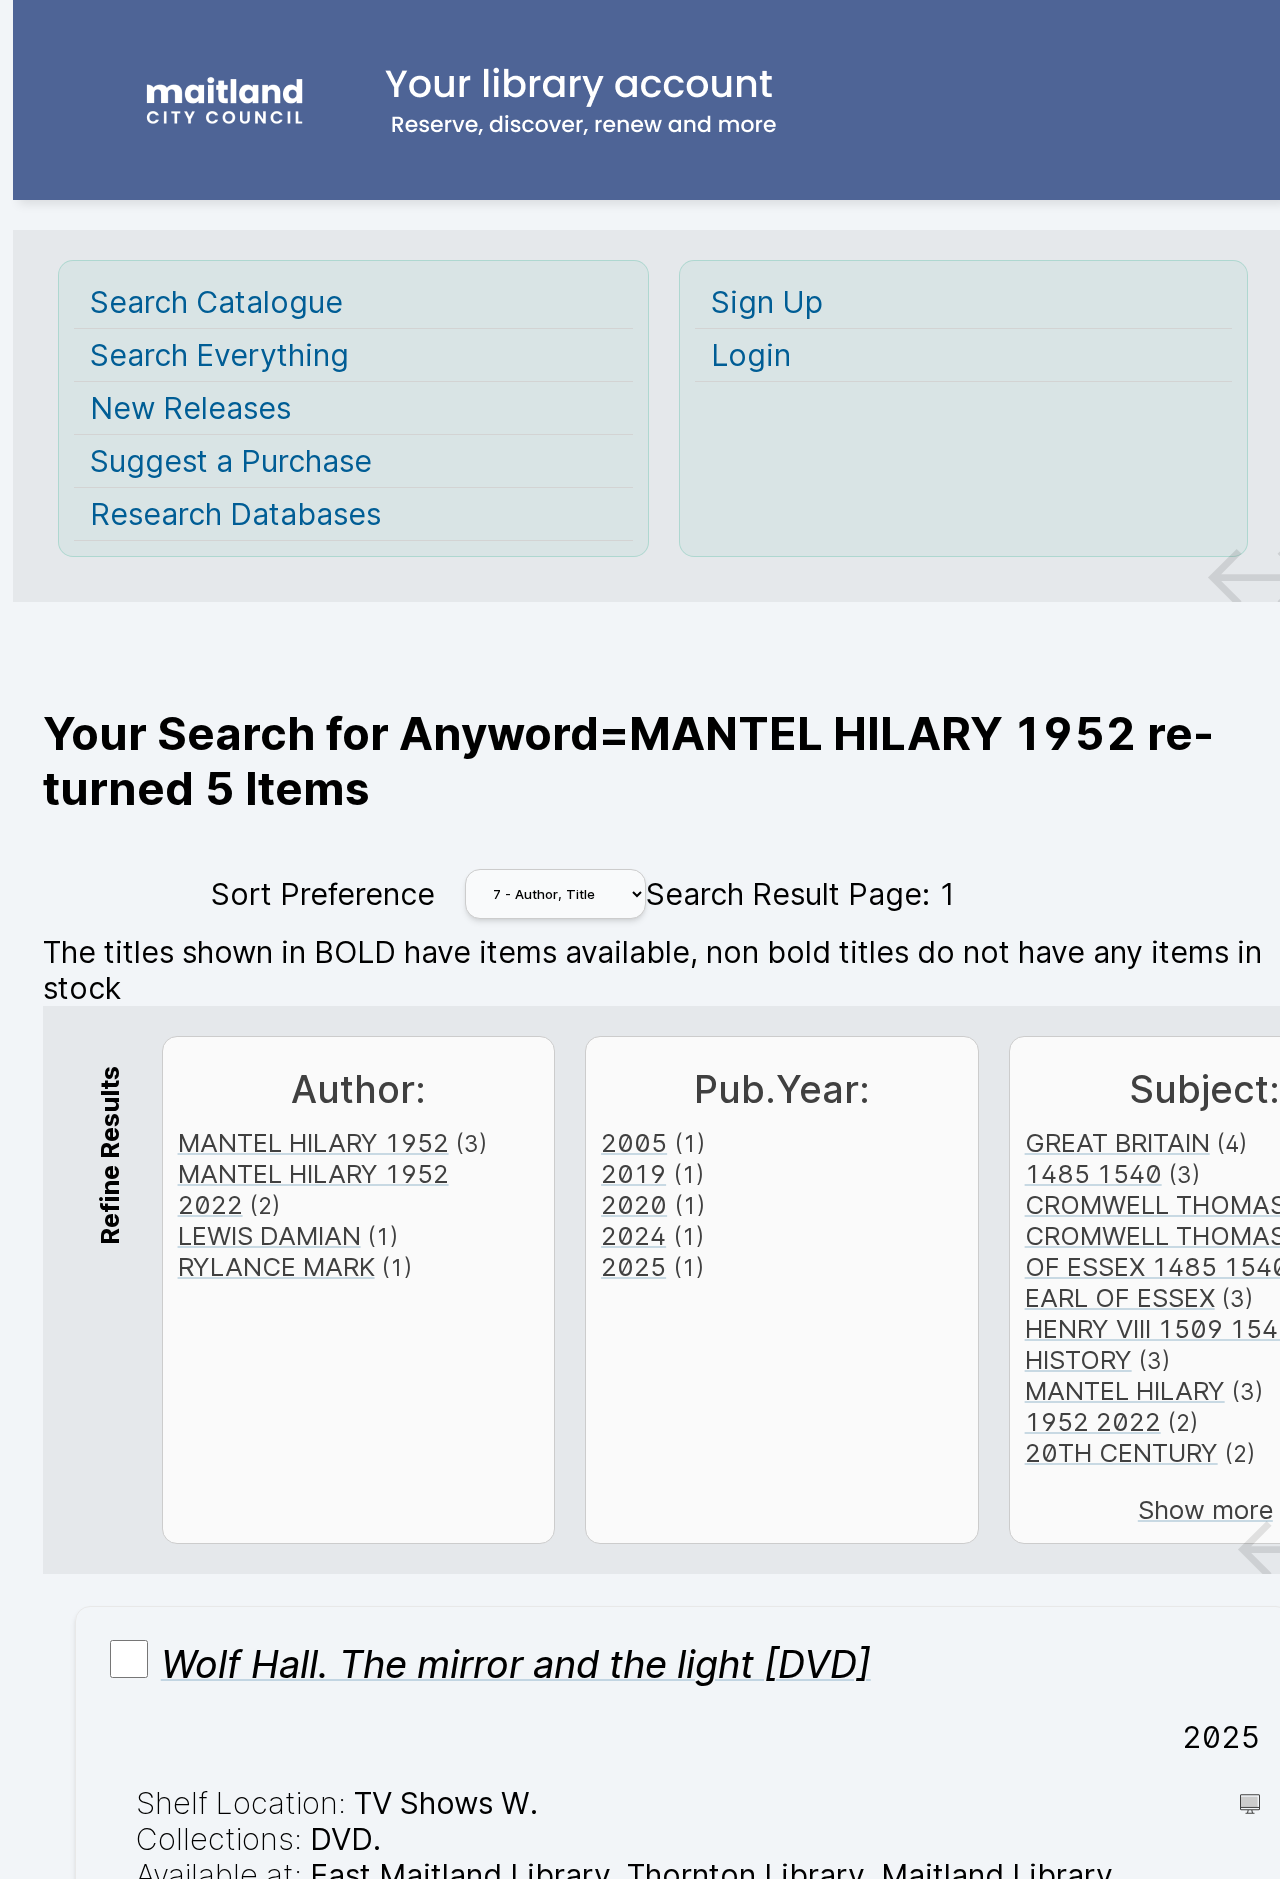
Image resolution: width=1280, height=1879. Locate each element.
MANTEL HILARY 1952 (313, 1142)
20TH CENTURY (1121, 1452)
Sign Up (767, 302)
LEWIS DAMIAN (269, 1235)
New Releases (190, 408)
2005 (634, 1142)
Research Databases (235, 514)
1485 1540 (1093, 1173)
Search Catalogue (216, 302)
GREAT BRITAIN (1117, 1142)
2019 (633, 1173)
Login (751, 355)
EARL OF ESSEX (1120, 1297)
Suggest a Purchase (231, 461)
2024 (633, 1235)
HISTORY (1078, 1359)
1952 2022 (1093, 1421)
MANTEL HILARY (1125, 1390)
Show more (1205, 1509)
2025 (633, 1266)
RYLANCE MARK (276, 1266)
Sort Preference (323, 894)
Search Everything (219, 355)
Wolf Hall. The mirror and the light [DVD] (516, 1664)
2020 (634, 1204)
